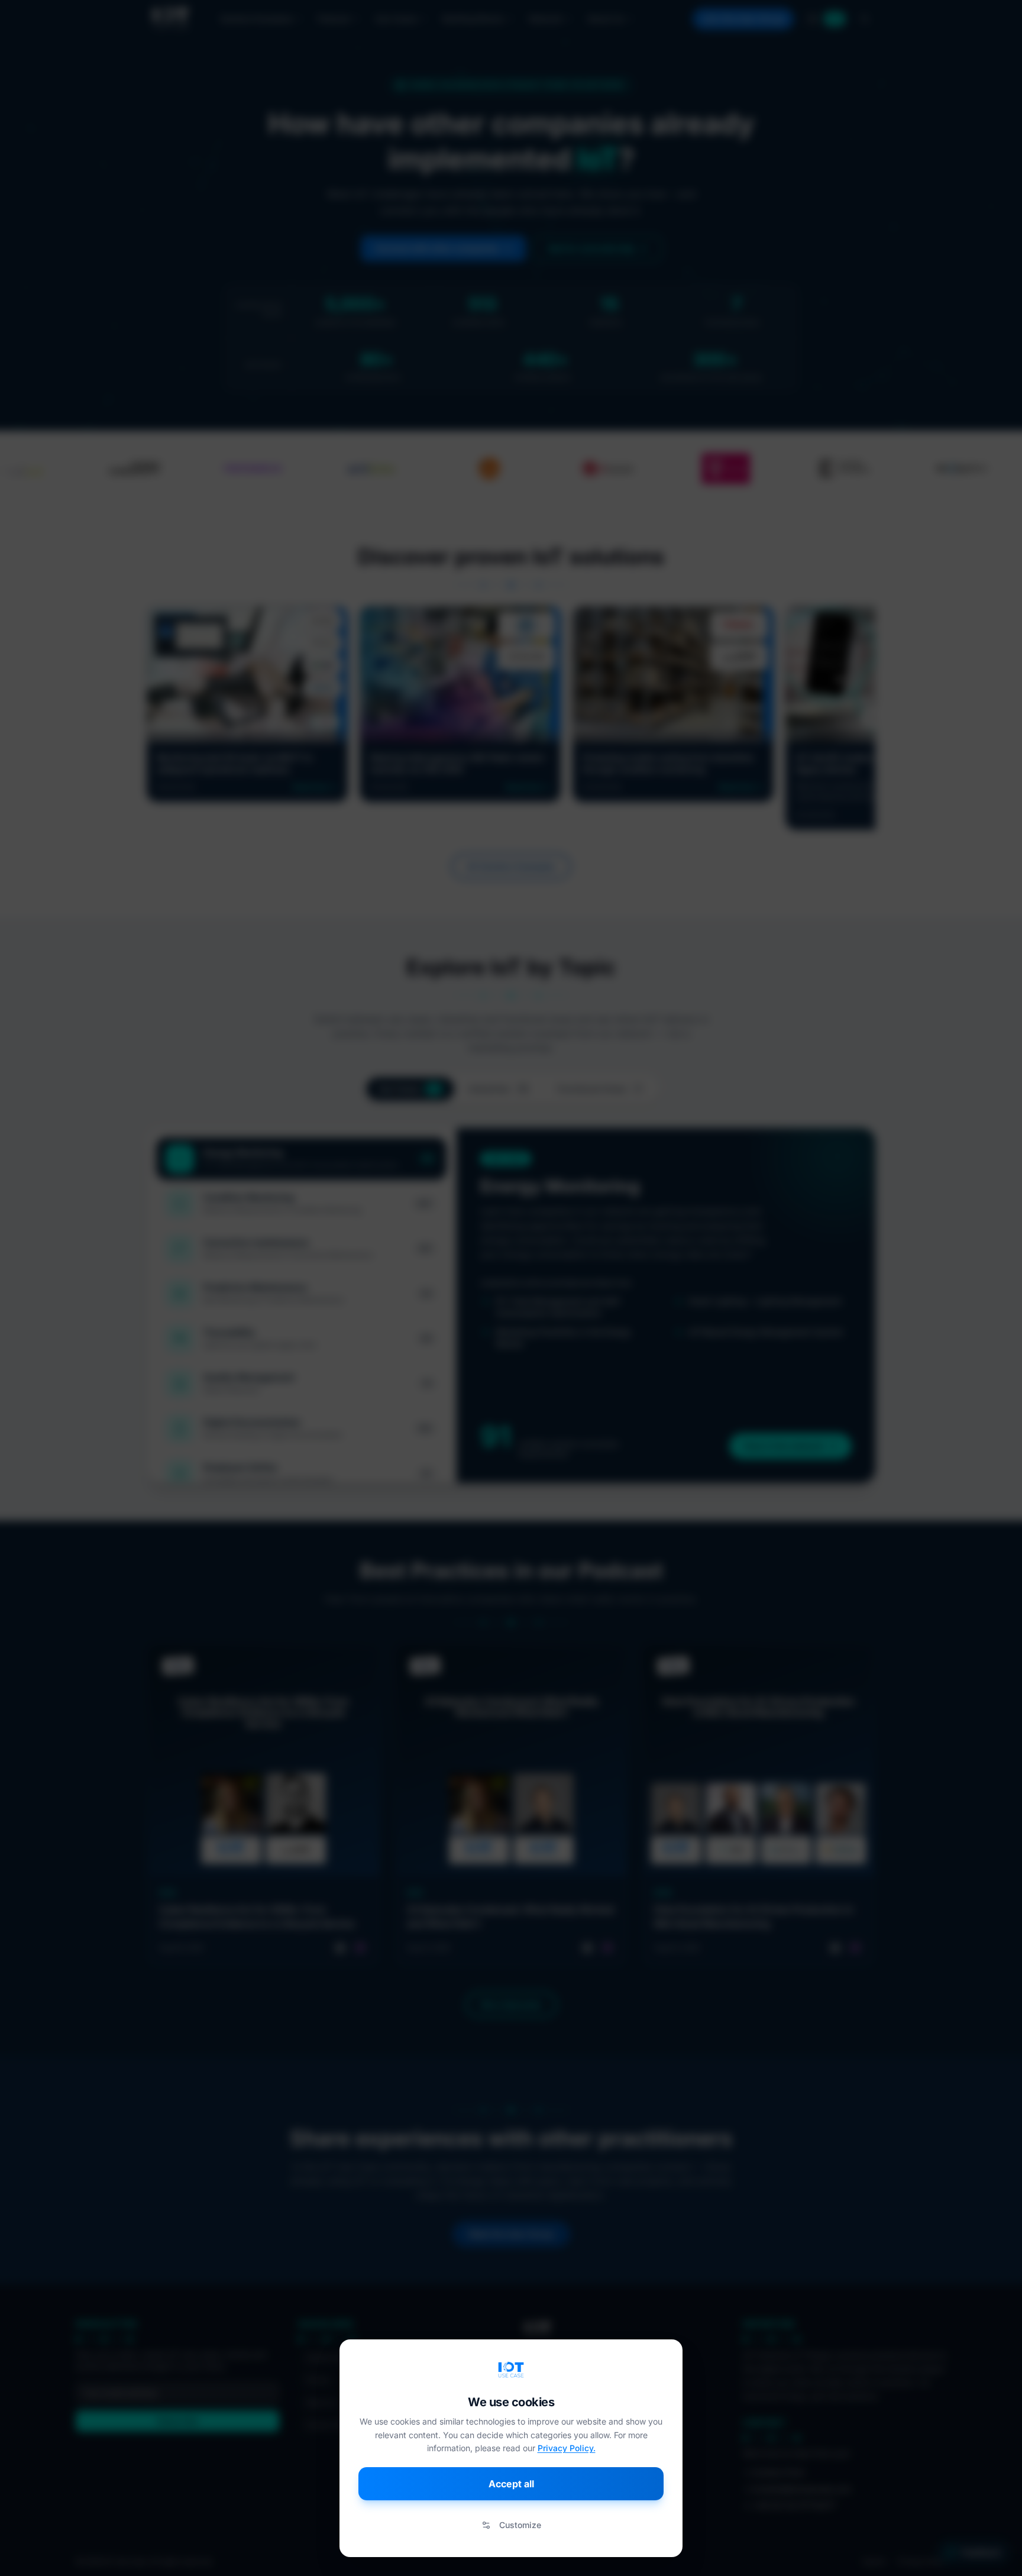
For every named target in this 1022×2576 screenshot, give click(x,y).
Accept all (511, 2484)
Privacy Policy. (567, 2448)
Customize (520, 2525)
